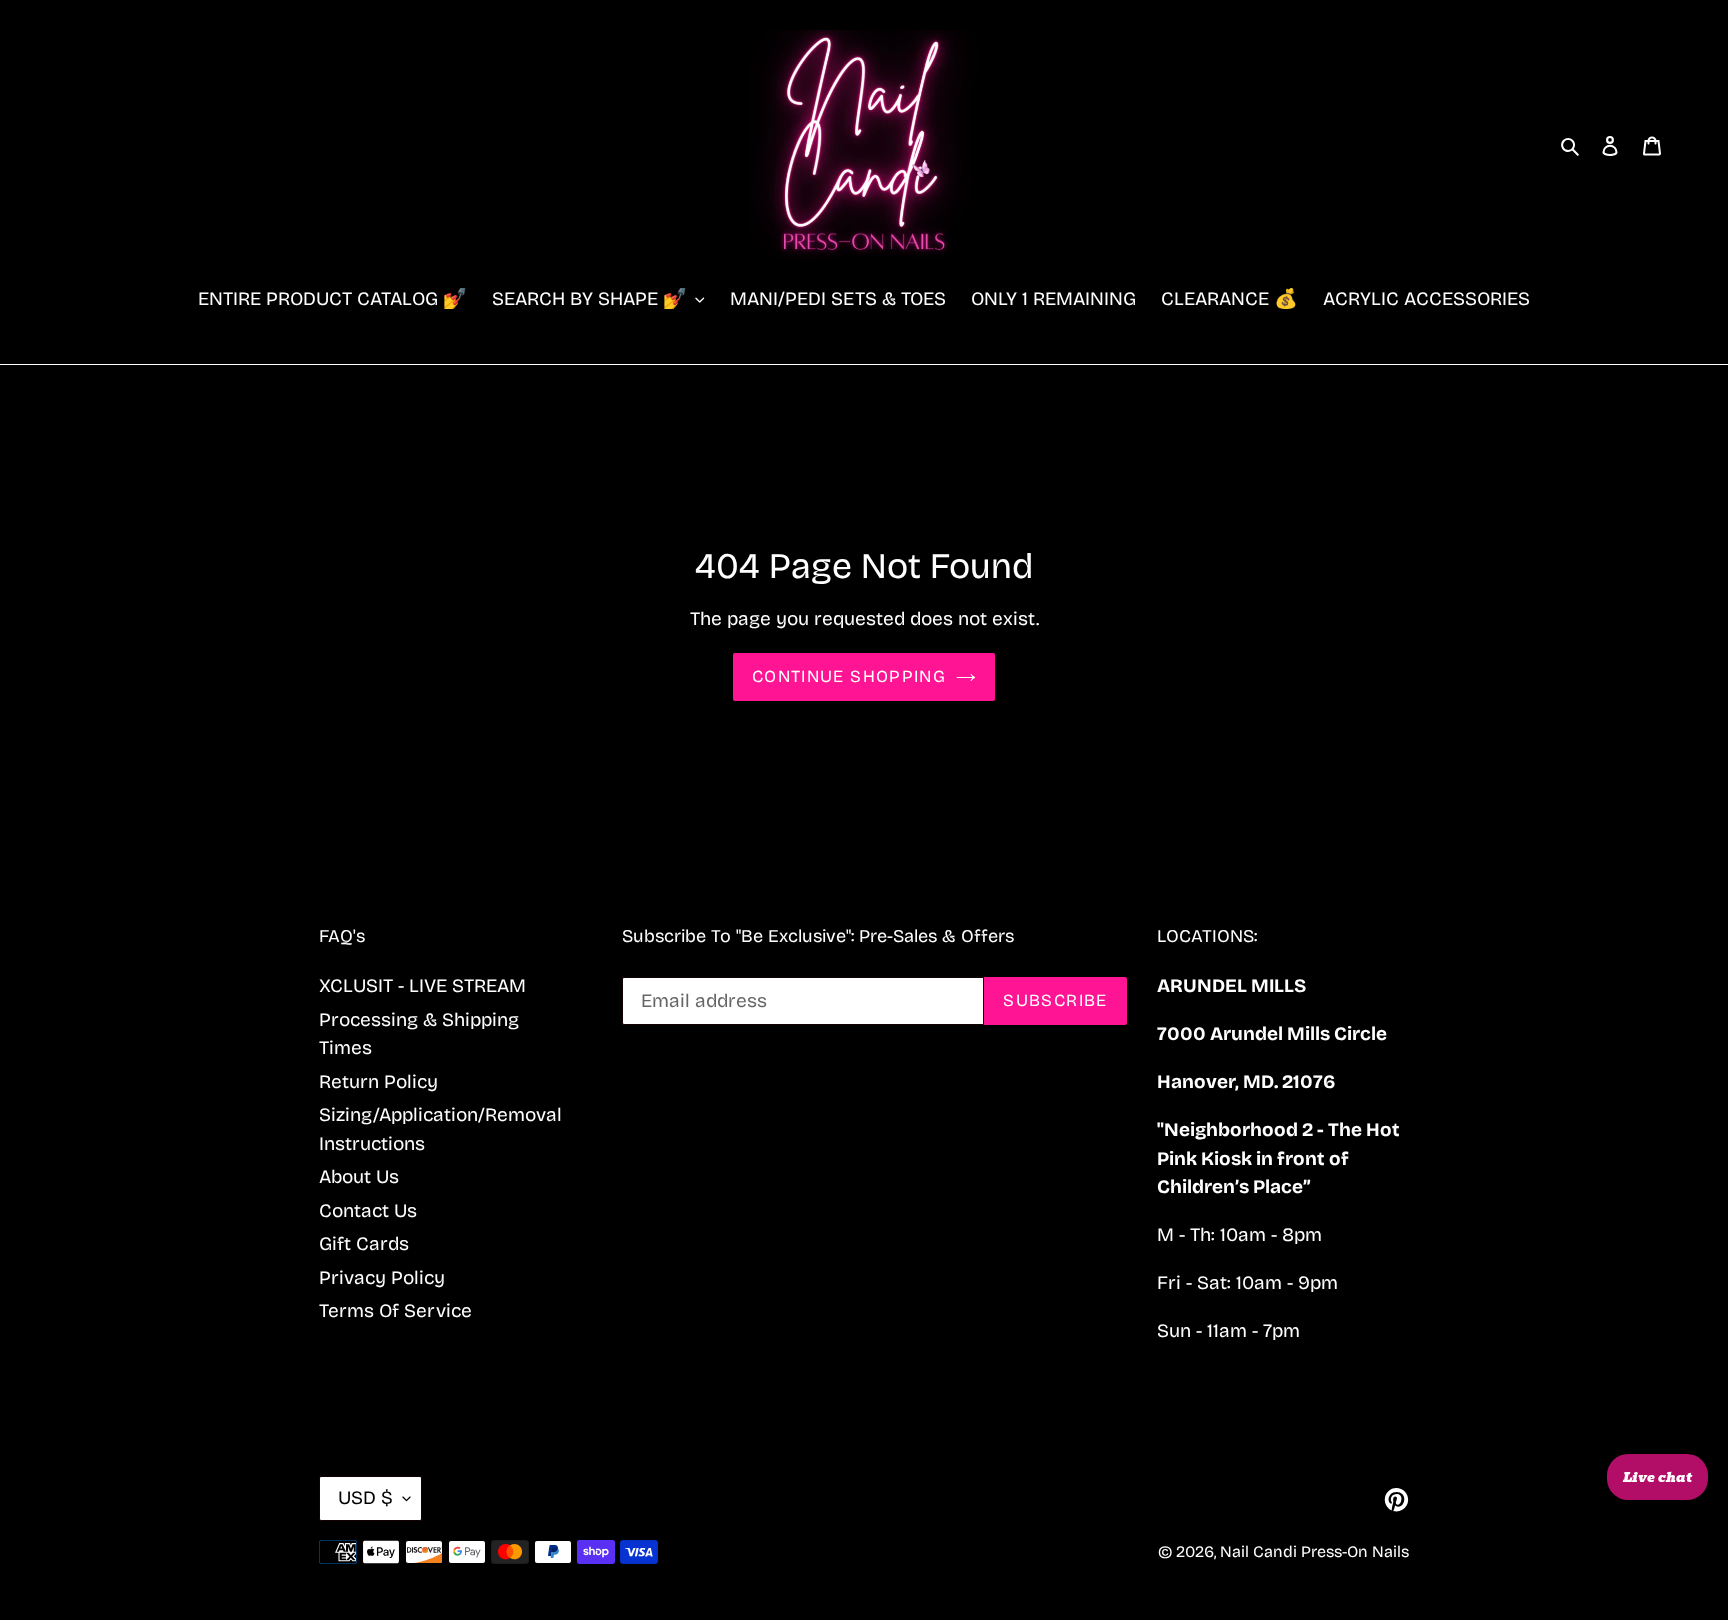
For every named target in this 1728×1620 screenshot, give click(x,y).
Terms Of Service (395, 1310)
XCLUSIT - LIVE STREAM (422, 985)
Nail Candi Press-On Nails (1314, 1551)
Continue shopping (849, 676)
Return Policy (378, 1081)
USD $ (365, 1497)
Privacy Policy (382, 1277)
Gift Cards (364, 1243)
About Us (359, 1176)
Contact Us (368, 1210)
